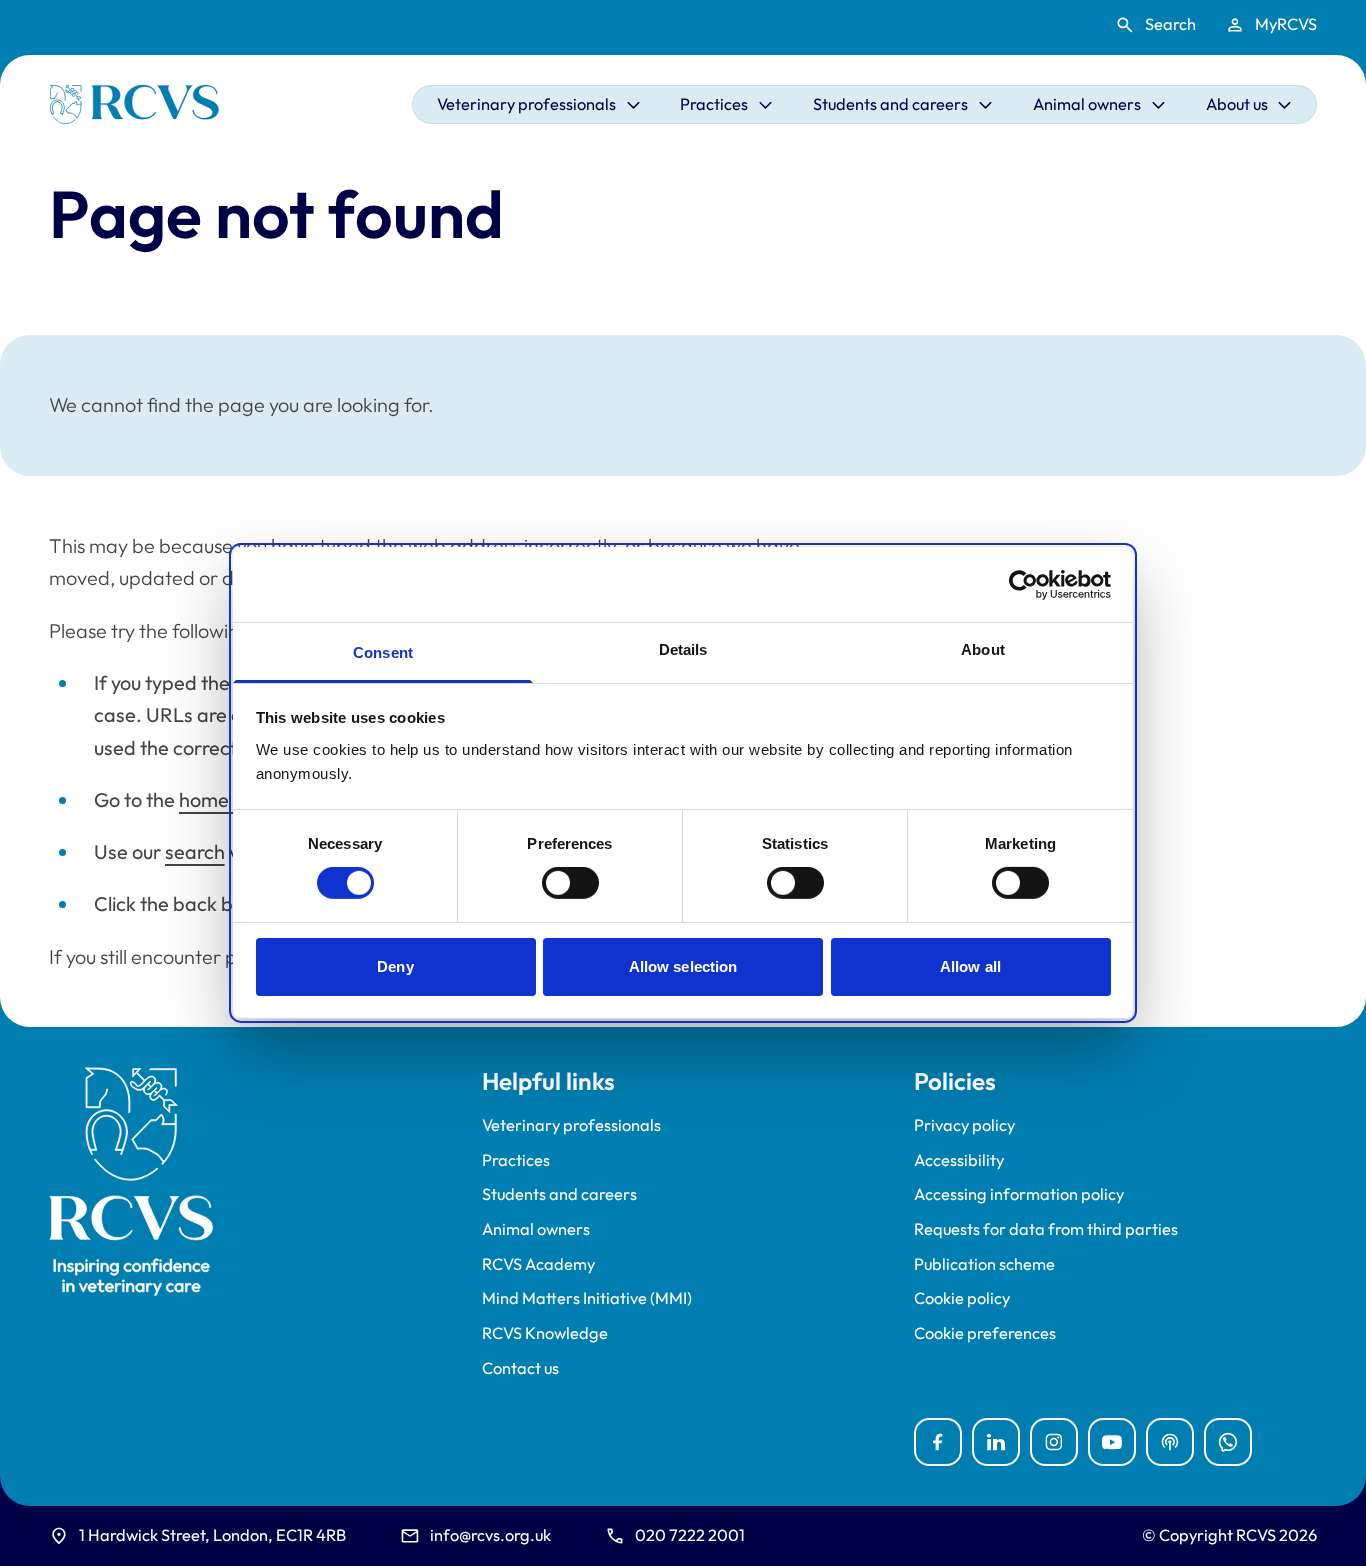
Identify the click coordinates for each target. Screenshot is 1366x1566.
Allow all (970, 966)
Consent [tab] (383, 652)
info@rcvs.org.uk (490, 1535)
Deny (395, 966)
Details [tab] (683, 649)
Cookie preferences (985, 1333)
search (195, 851)
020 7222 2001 (690, 1535)
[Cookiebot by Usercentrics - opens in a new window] (1023, 584)
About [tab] (983, 649)
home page (229, 799)
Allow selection (683, 966)
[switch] (570, 883)
